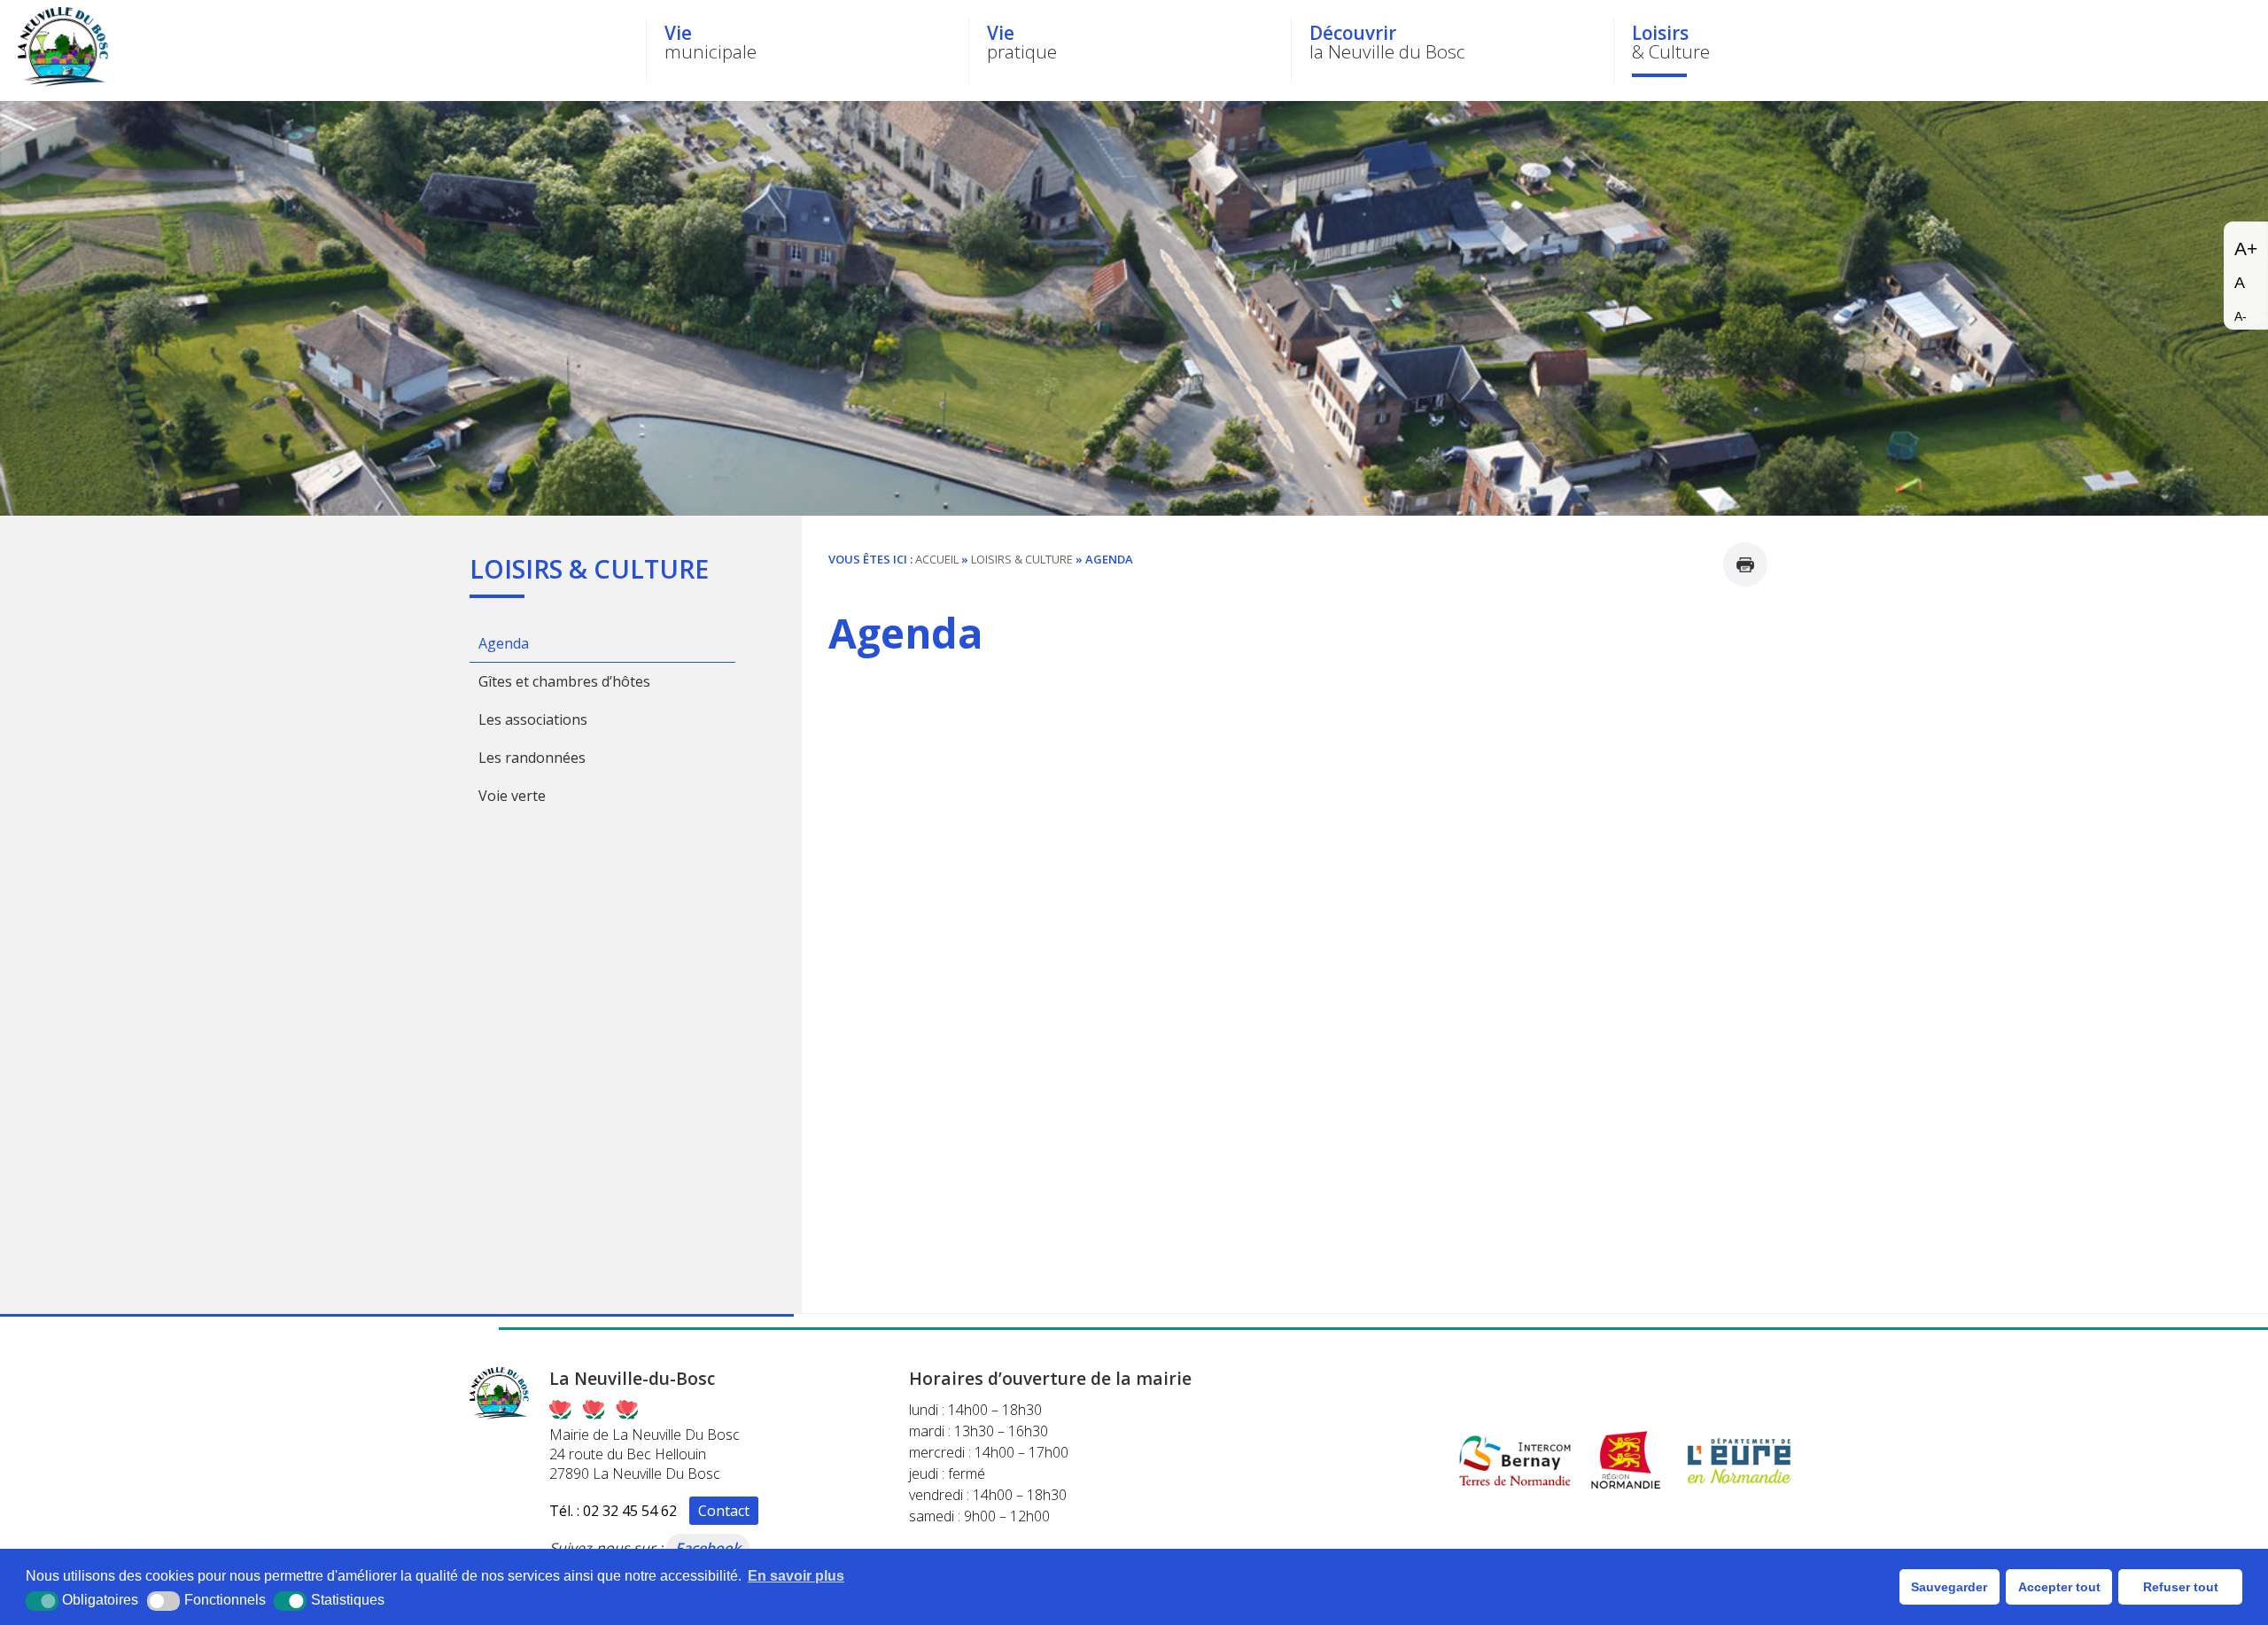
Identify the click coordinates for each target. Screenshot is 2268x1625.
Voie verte (512, 796)
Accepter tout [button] (2059, 1587)
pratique (1022, 42)
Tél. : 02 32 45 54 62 (613, 1511)
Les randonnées (532, 758)
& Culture (1671, 42)
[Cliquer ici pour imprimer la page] (1745, 564)
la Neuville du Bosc (1387, 42)
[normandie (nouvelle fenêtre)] (1626, 1490)
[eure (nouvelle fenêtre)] (1740, 1490)
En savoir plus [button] (796, 1576)
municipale (711, 42)
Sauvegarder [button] (1949, 1587)
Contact (724, 1511)
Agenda (504, 643)
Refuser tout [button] (2181, 1587)
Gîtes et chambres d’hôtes (564, 681)
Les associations (533, 719)
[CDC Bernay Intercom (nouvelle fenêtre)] (1515, 1490)
